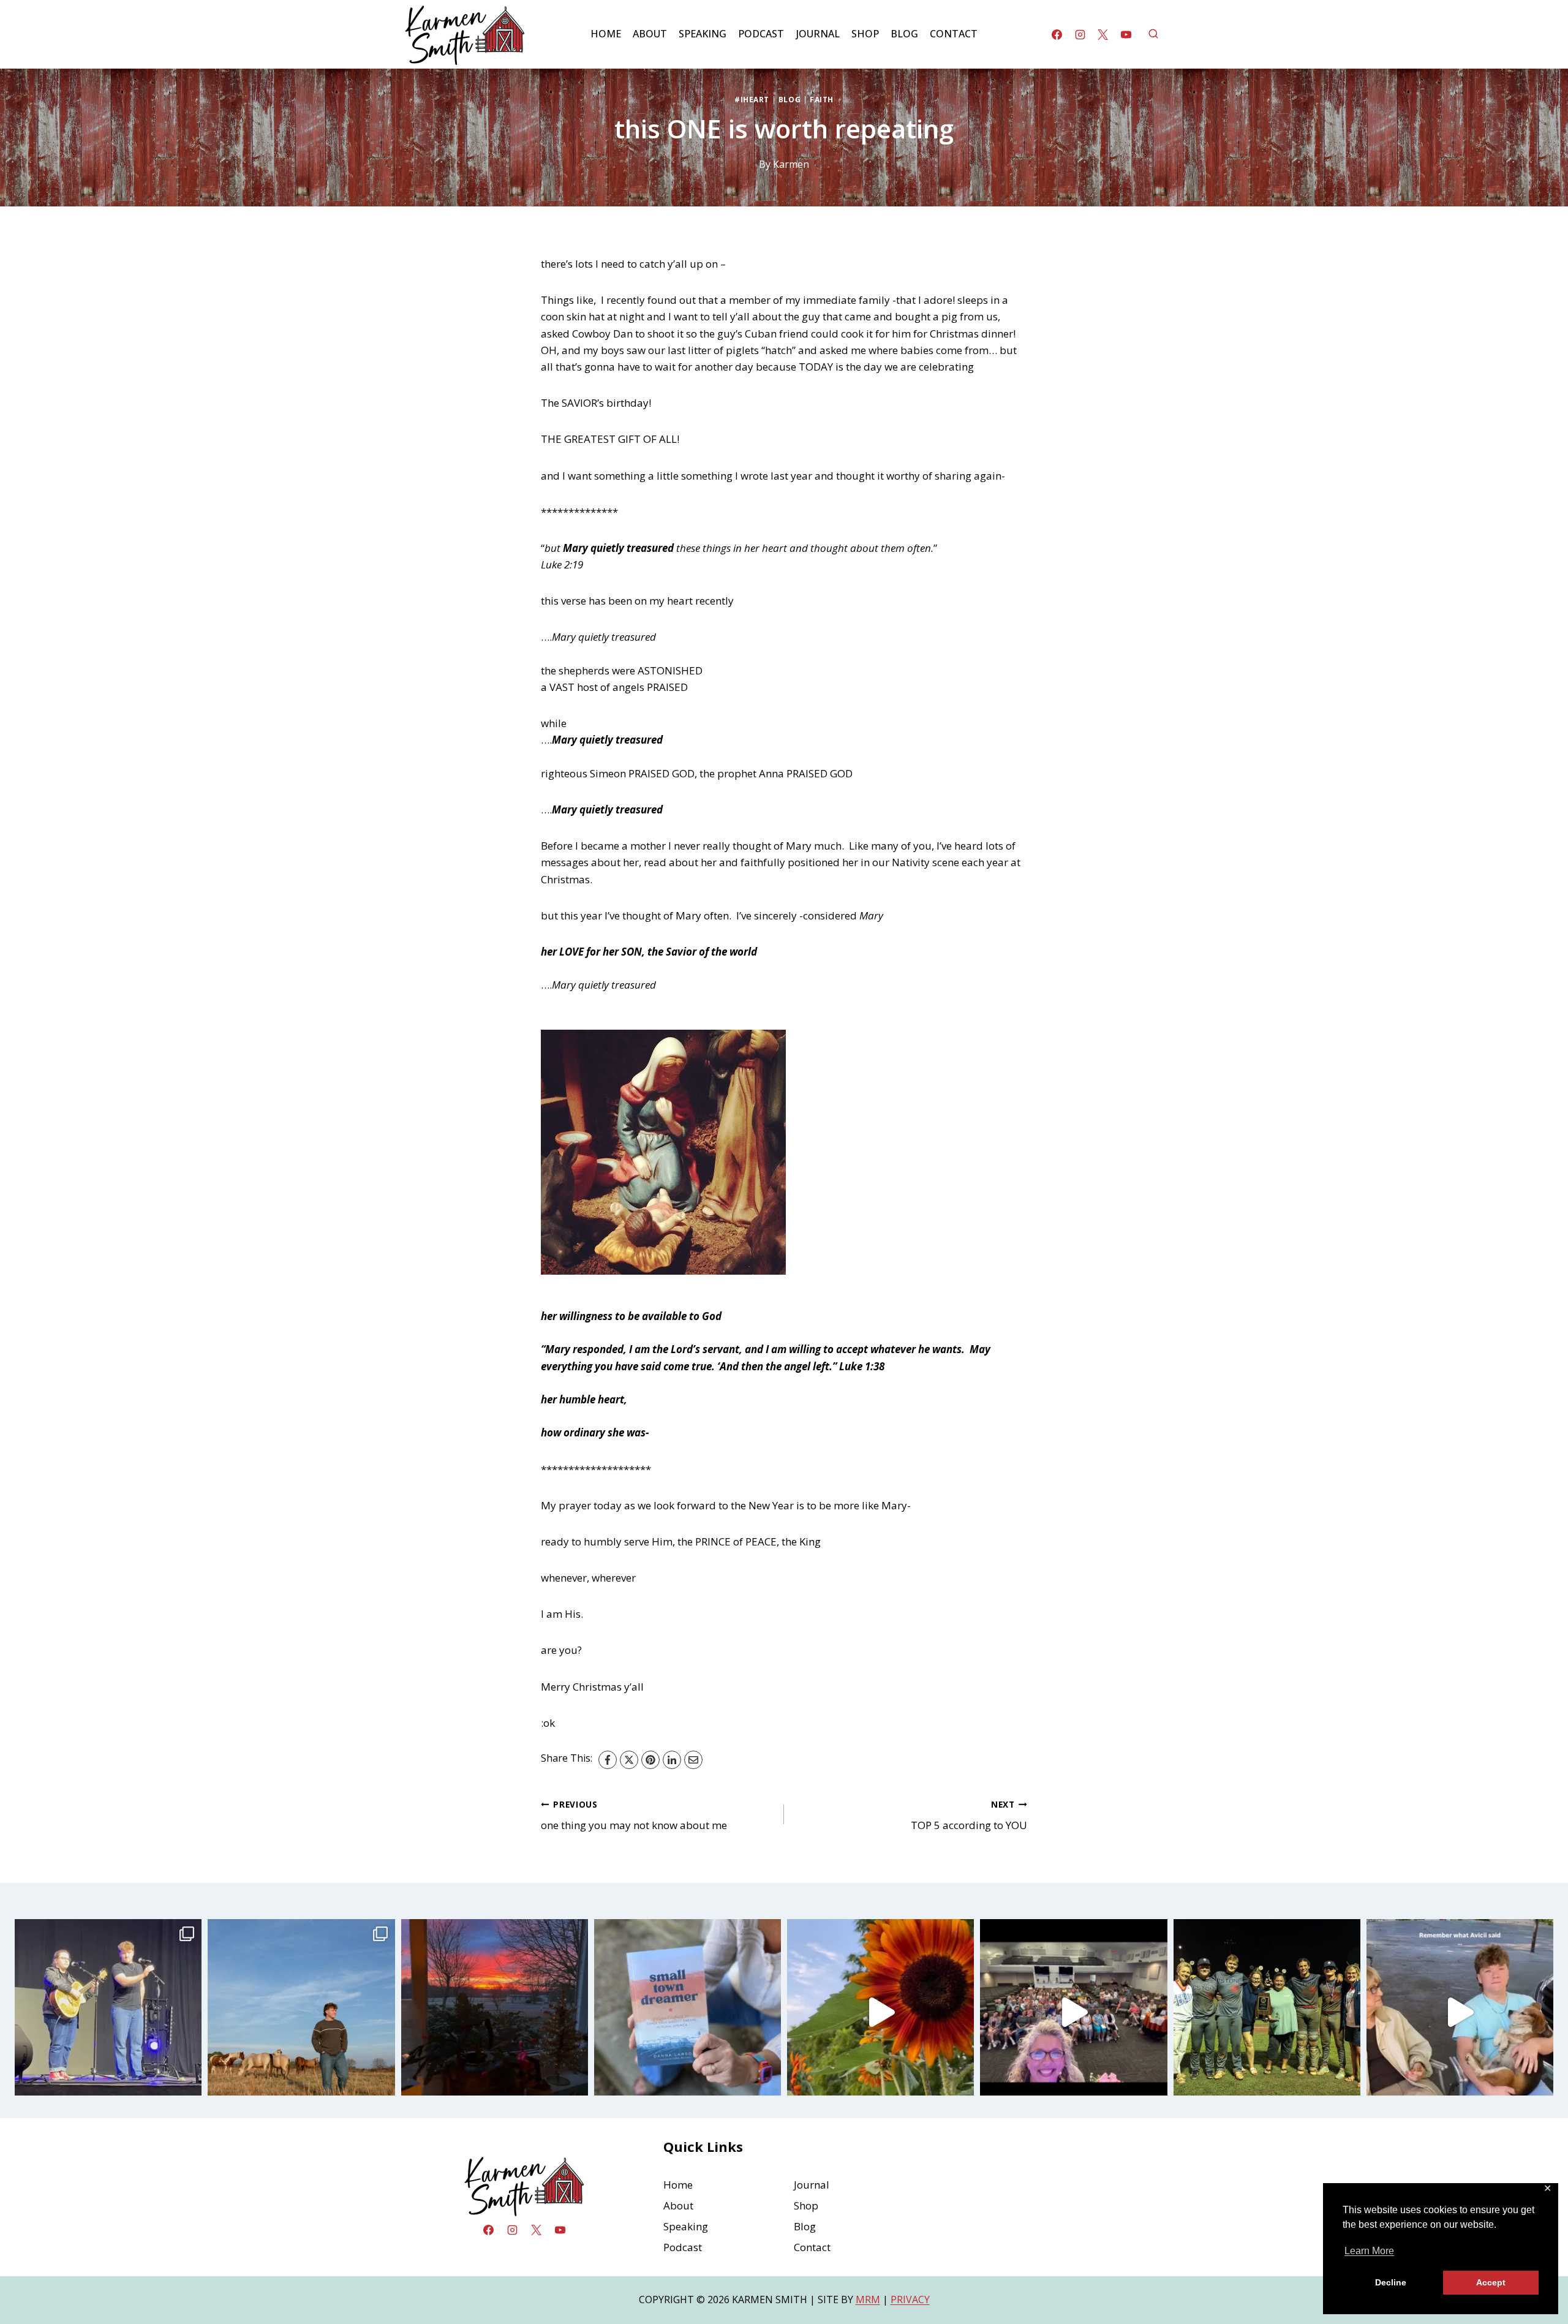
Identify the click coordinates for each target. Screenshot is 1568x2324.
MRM (868, 2299)
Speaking (703, 34)
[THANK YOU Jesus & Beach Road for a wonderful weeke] (1073, 2013)
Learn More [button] (1369, 2251)
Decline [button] (1391, 2282)
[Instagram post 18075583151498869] (880, 2013)
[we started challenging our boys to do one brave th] (108, 2013)
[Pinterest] (650, 1760)
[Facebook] (1057, 34)
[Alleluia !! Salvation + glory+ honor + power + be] (495, 2013)
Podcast (761, 34)
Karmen (791, 164)
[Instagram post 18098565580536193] (1460, 2013)
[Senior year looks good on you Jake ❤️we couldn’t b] (301, 2013)
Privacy (910, 2299)
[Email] (693, 1760)
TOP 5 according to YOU (969, 1816)
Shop (865, 34)
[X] (1103, 34)
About (650, 34)
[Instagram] (1080, 34)
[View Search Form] (1153, 34)
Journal (818, 34)
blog (790, 99)
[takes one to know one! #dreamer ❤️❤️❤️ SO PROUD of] (688, 2013)
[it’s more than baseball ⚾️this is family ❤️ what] (1267, 2013)
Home (606, 34)
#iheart (752, 99)
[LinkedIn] (672, 1760)
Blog (904, 34)
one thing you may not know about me (634, 1816)
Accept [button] (1491, 2282)
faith (822, 99)
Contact (954, 34)
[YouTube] (1126, 34)
